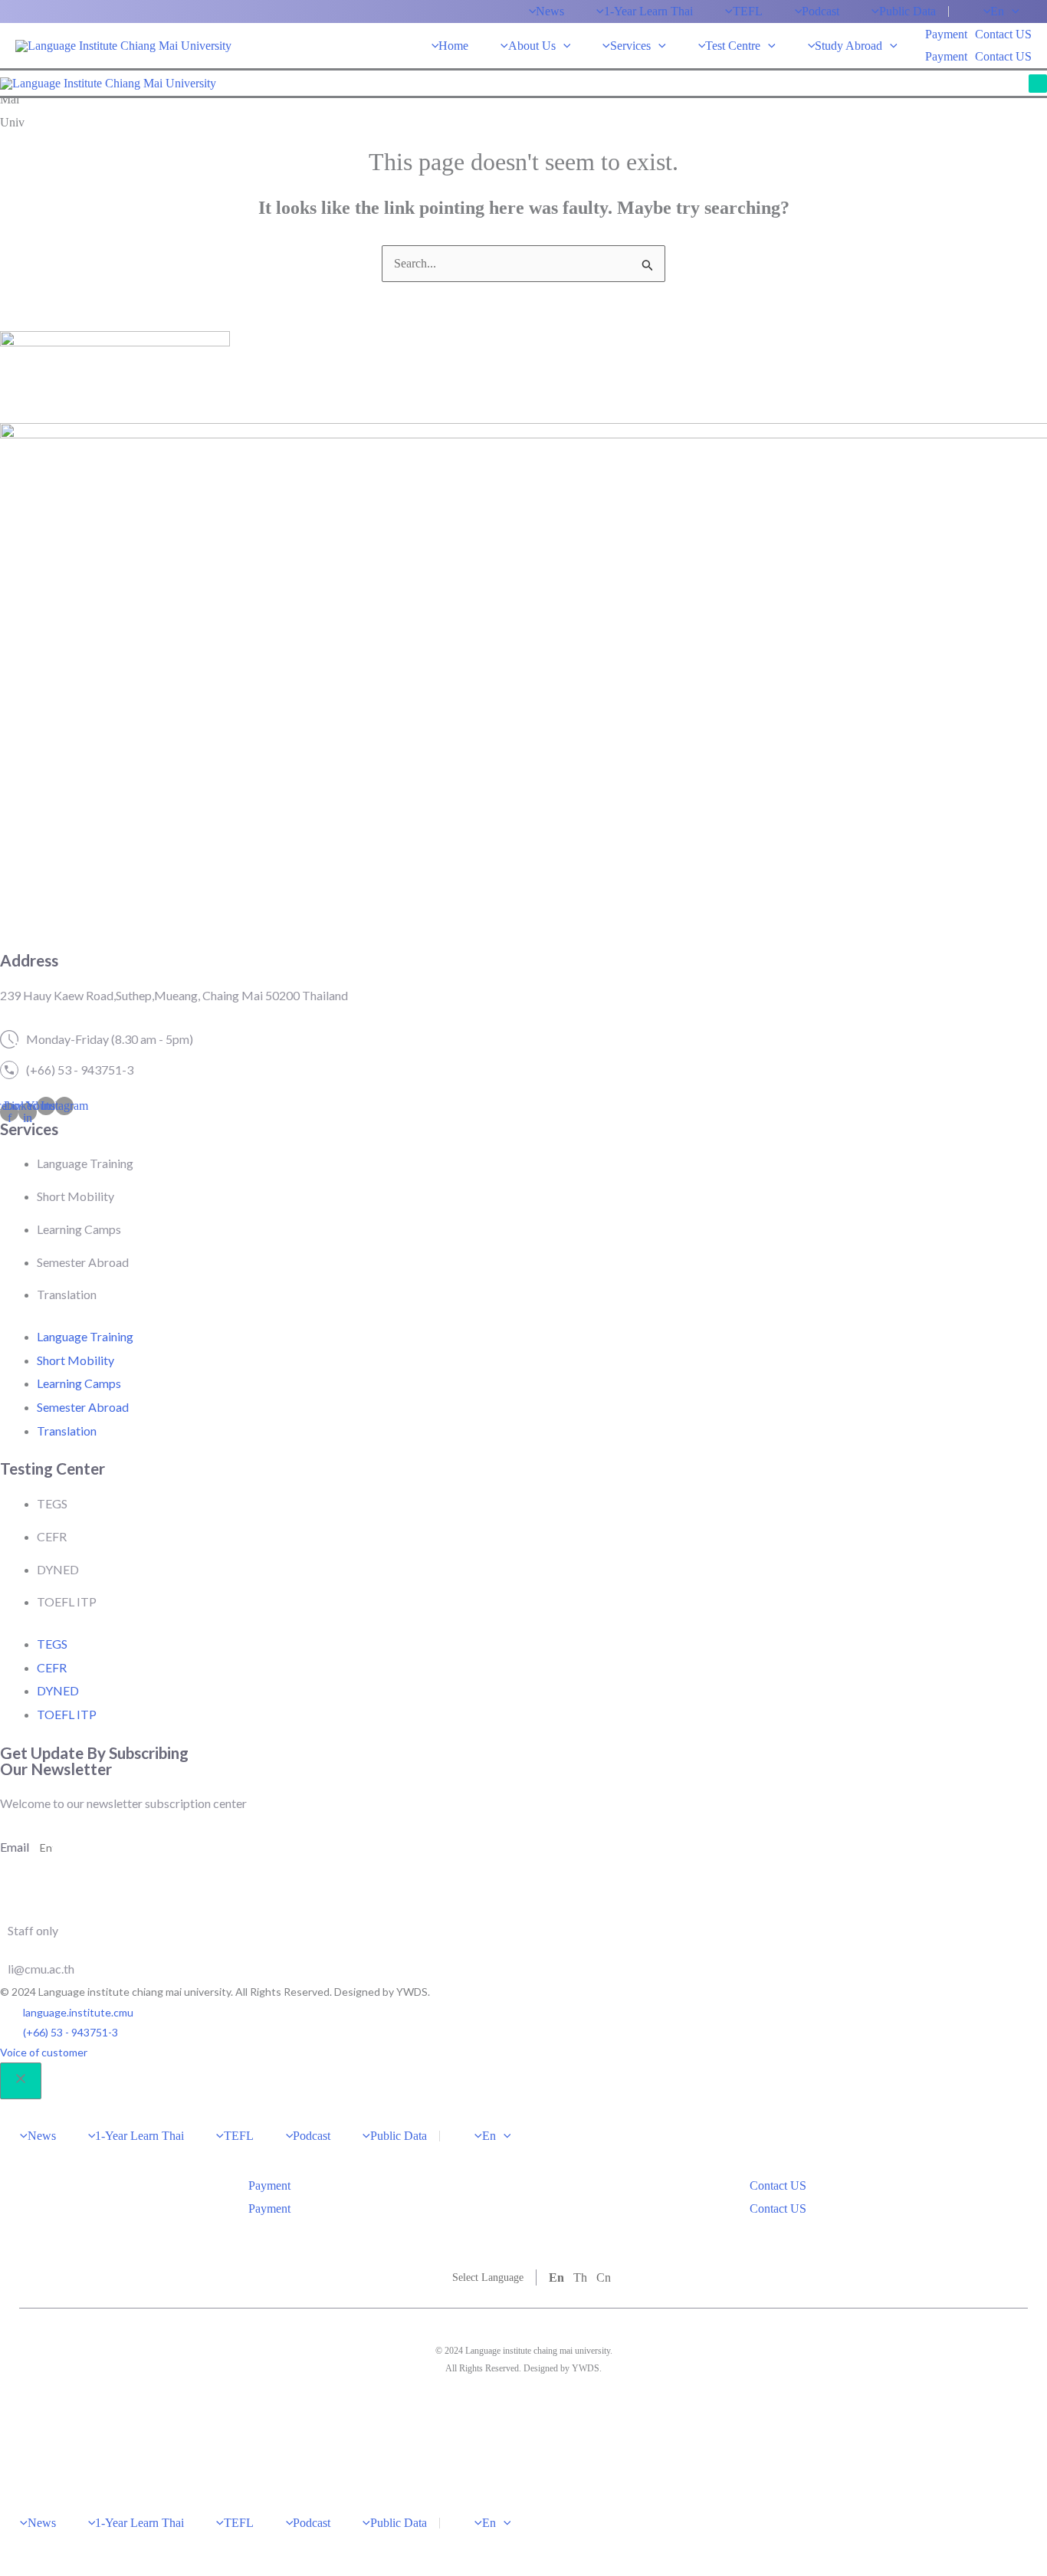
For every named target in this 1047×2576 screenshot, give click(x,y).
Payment (946, 56)
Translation (67, 1294)
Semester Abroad (83, 1262)
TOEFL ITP (67, 1601)
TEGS (52, 1503)
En (556, 2277)
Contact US (1003, 56)
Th (580, 2277)
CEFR (52, 1536)
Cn (604, 2277)
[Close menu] (21, 2081)
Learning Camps (79, 1229)
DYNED (58, 1569)
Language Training (85, 1163)
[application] (1012, 11)
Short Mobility (75, 1196)
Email (16, 1847)
